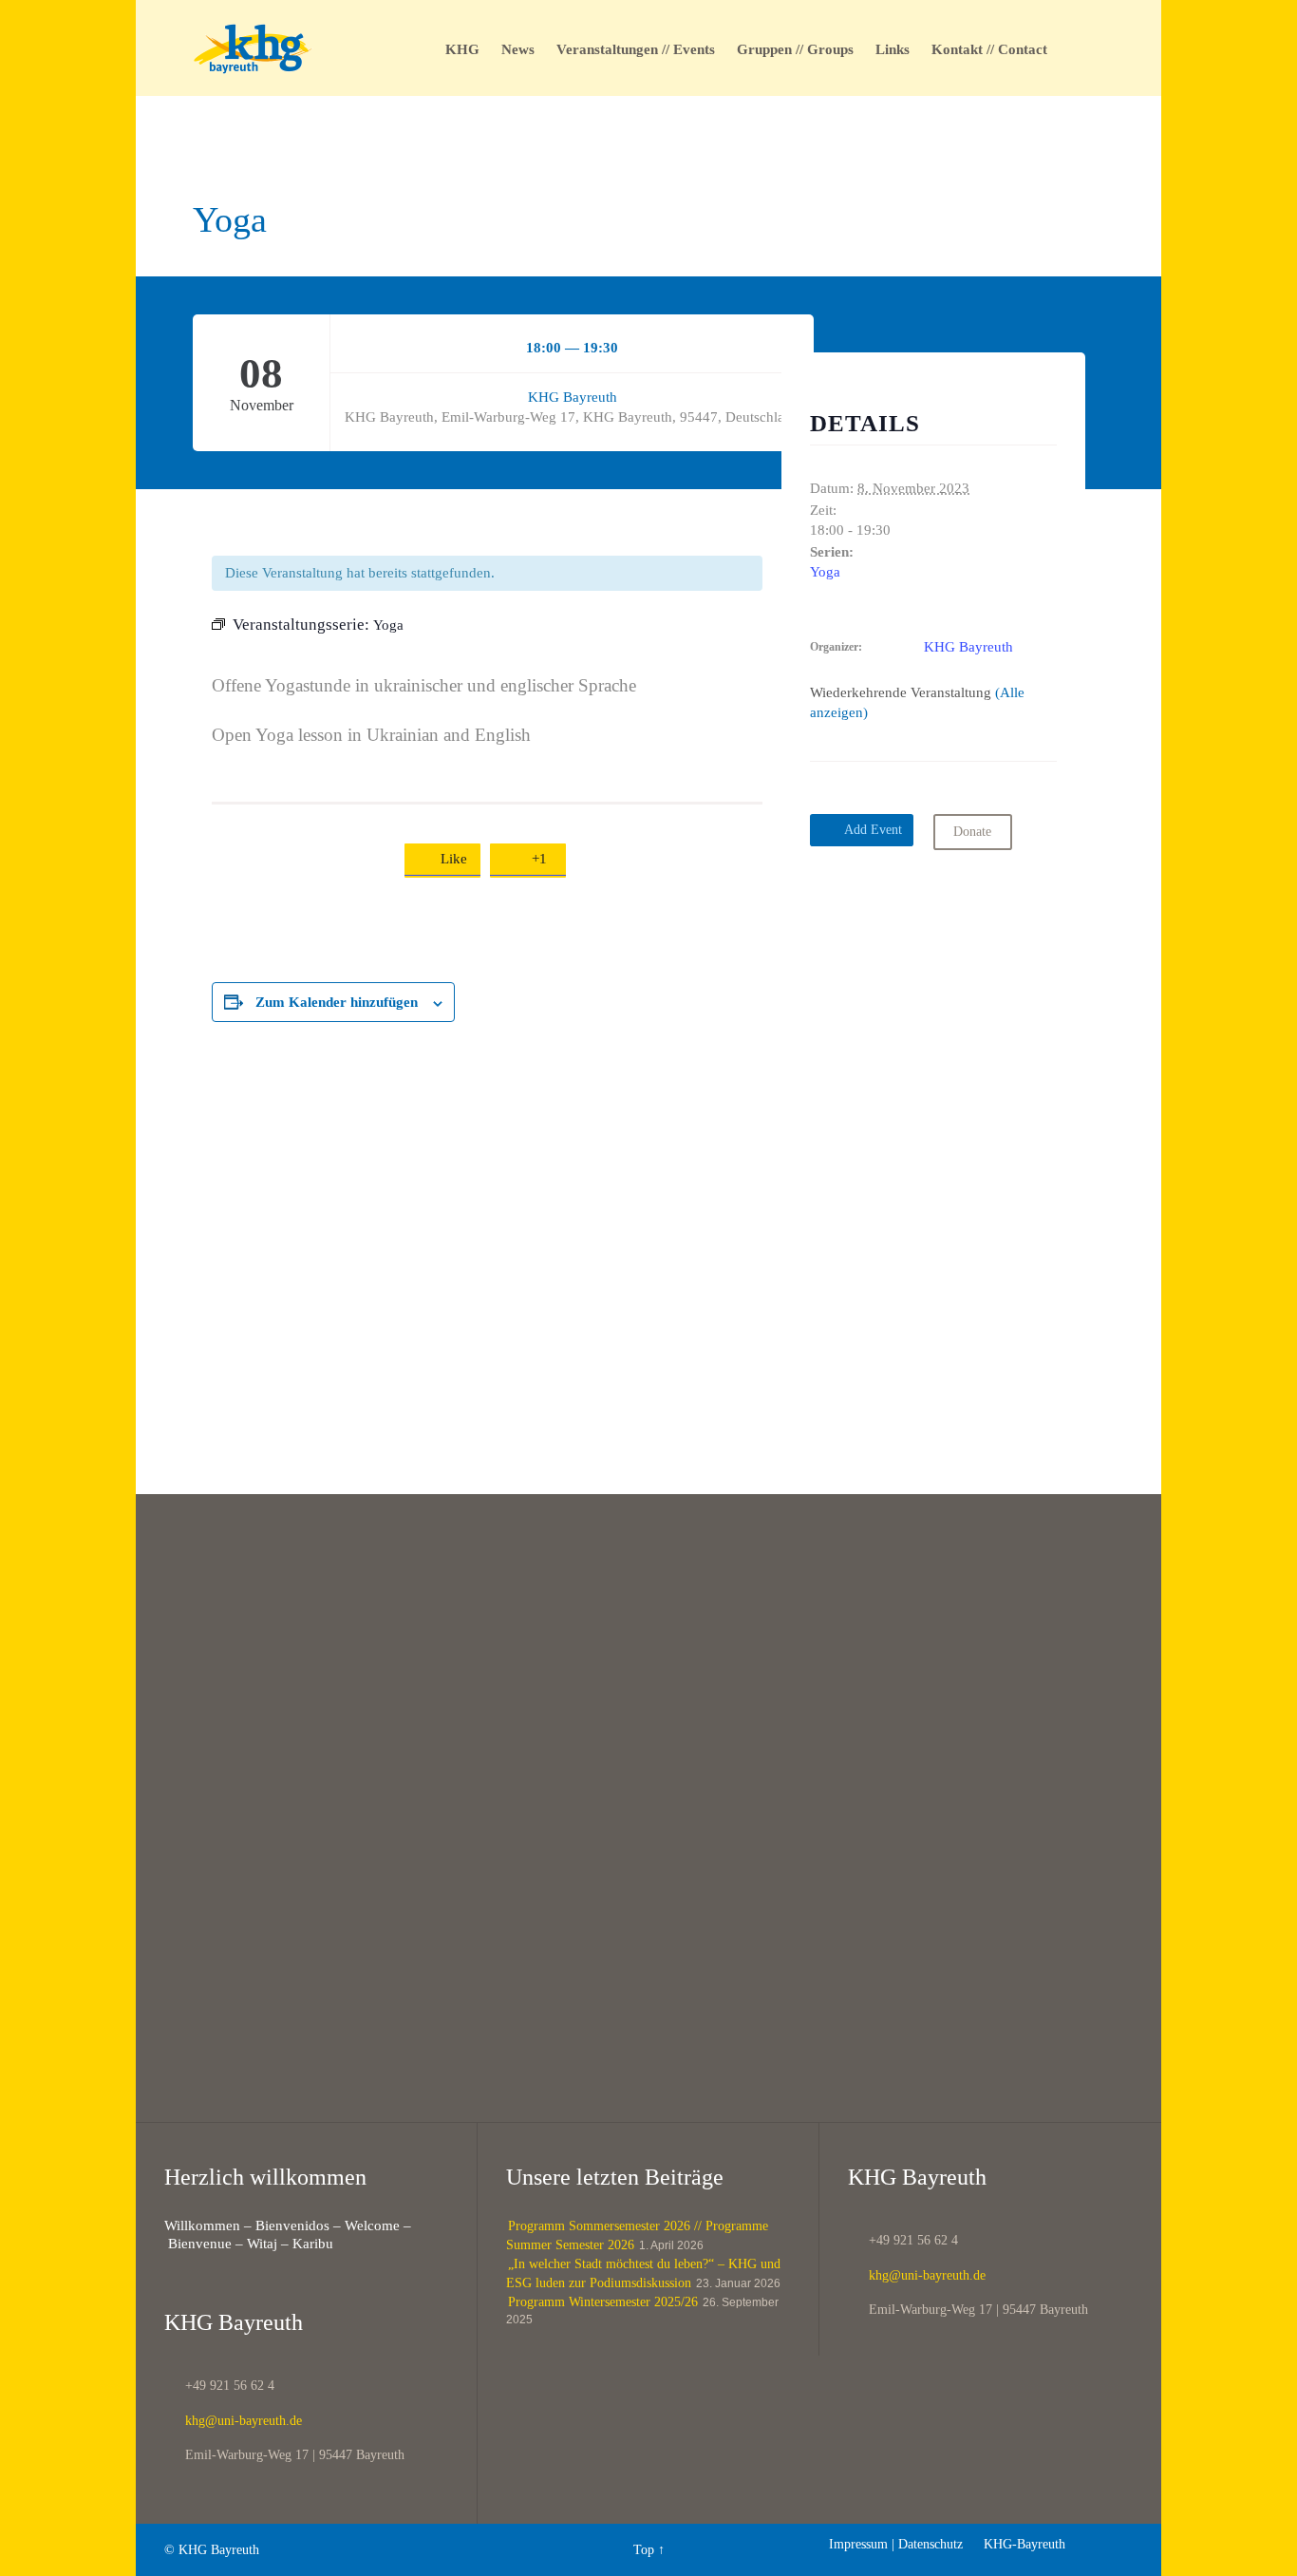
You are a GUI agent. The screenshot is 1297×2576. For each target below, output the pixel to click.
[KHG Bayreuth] (253, 48)
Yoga (825, 572)
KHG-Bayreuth (1016, 2544)
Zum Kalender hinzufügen (337, 1002)
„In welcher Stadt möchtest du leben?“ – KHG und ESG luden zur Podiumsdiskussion (643, 2273)
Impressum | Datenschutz (896, 2544)
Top (644, 2550)
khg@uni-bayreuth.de (233, 2421)
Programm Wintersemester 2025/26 (603, 2302)
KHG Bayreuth (573, 397)
